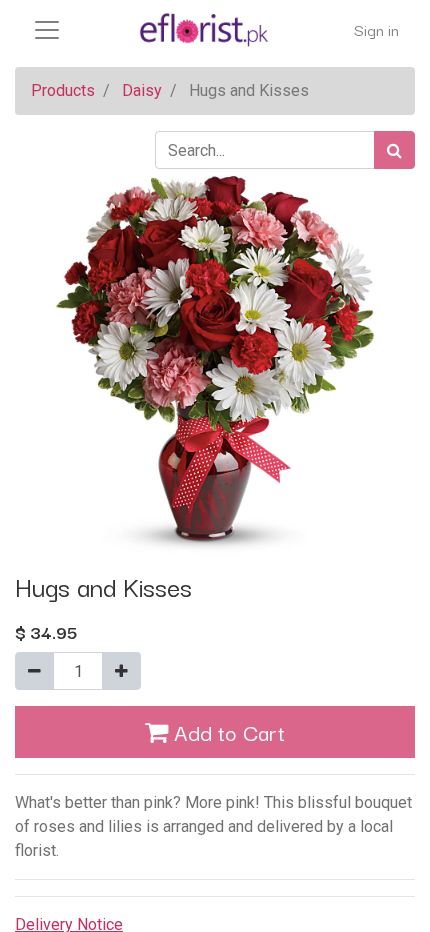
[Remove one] (34, 671)
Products (63, 90)
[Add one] (121, 671)
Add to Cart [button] (226, 731)
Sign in (376, 29)
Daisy (142, 90)
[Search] (394, 150)
